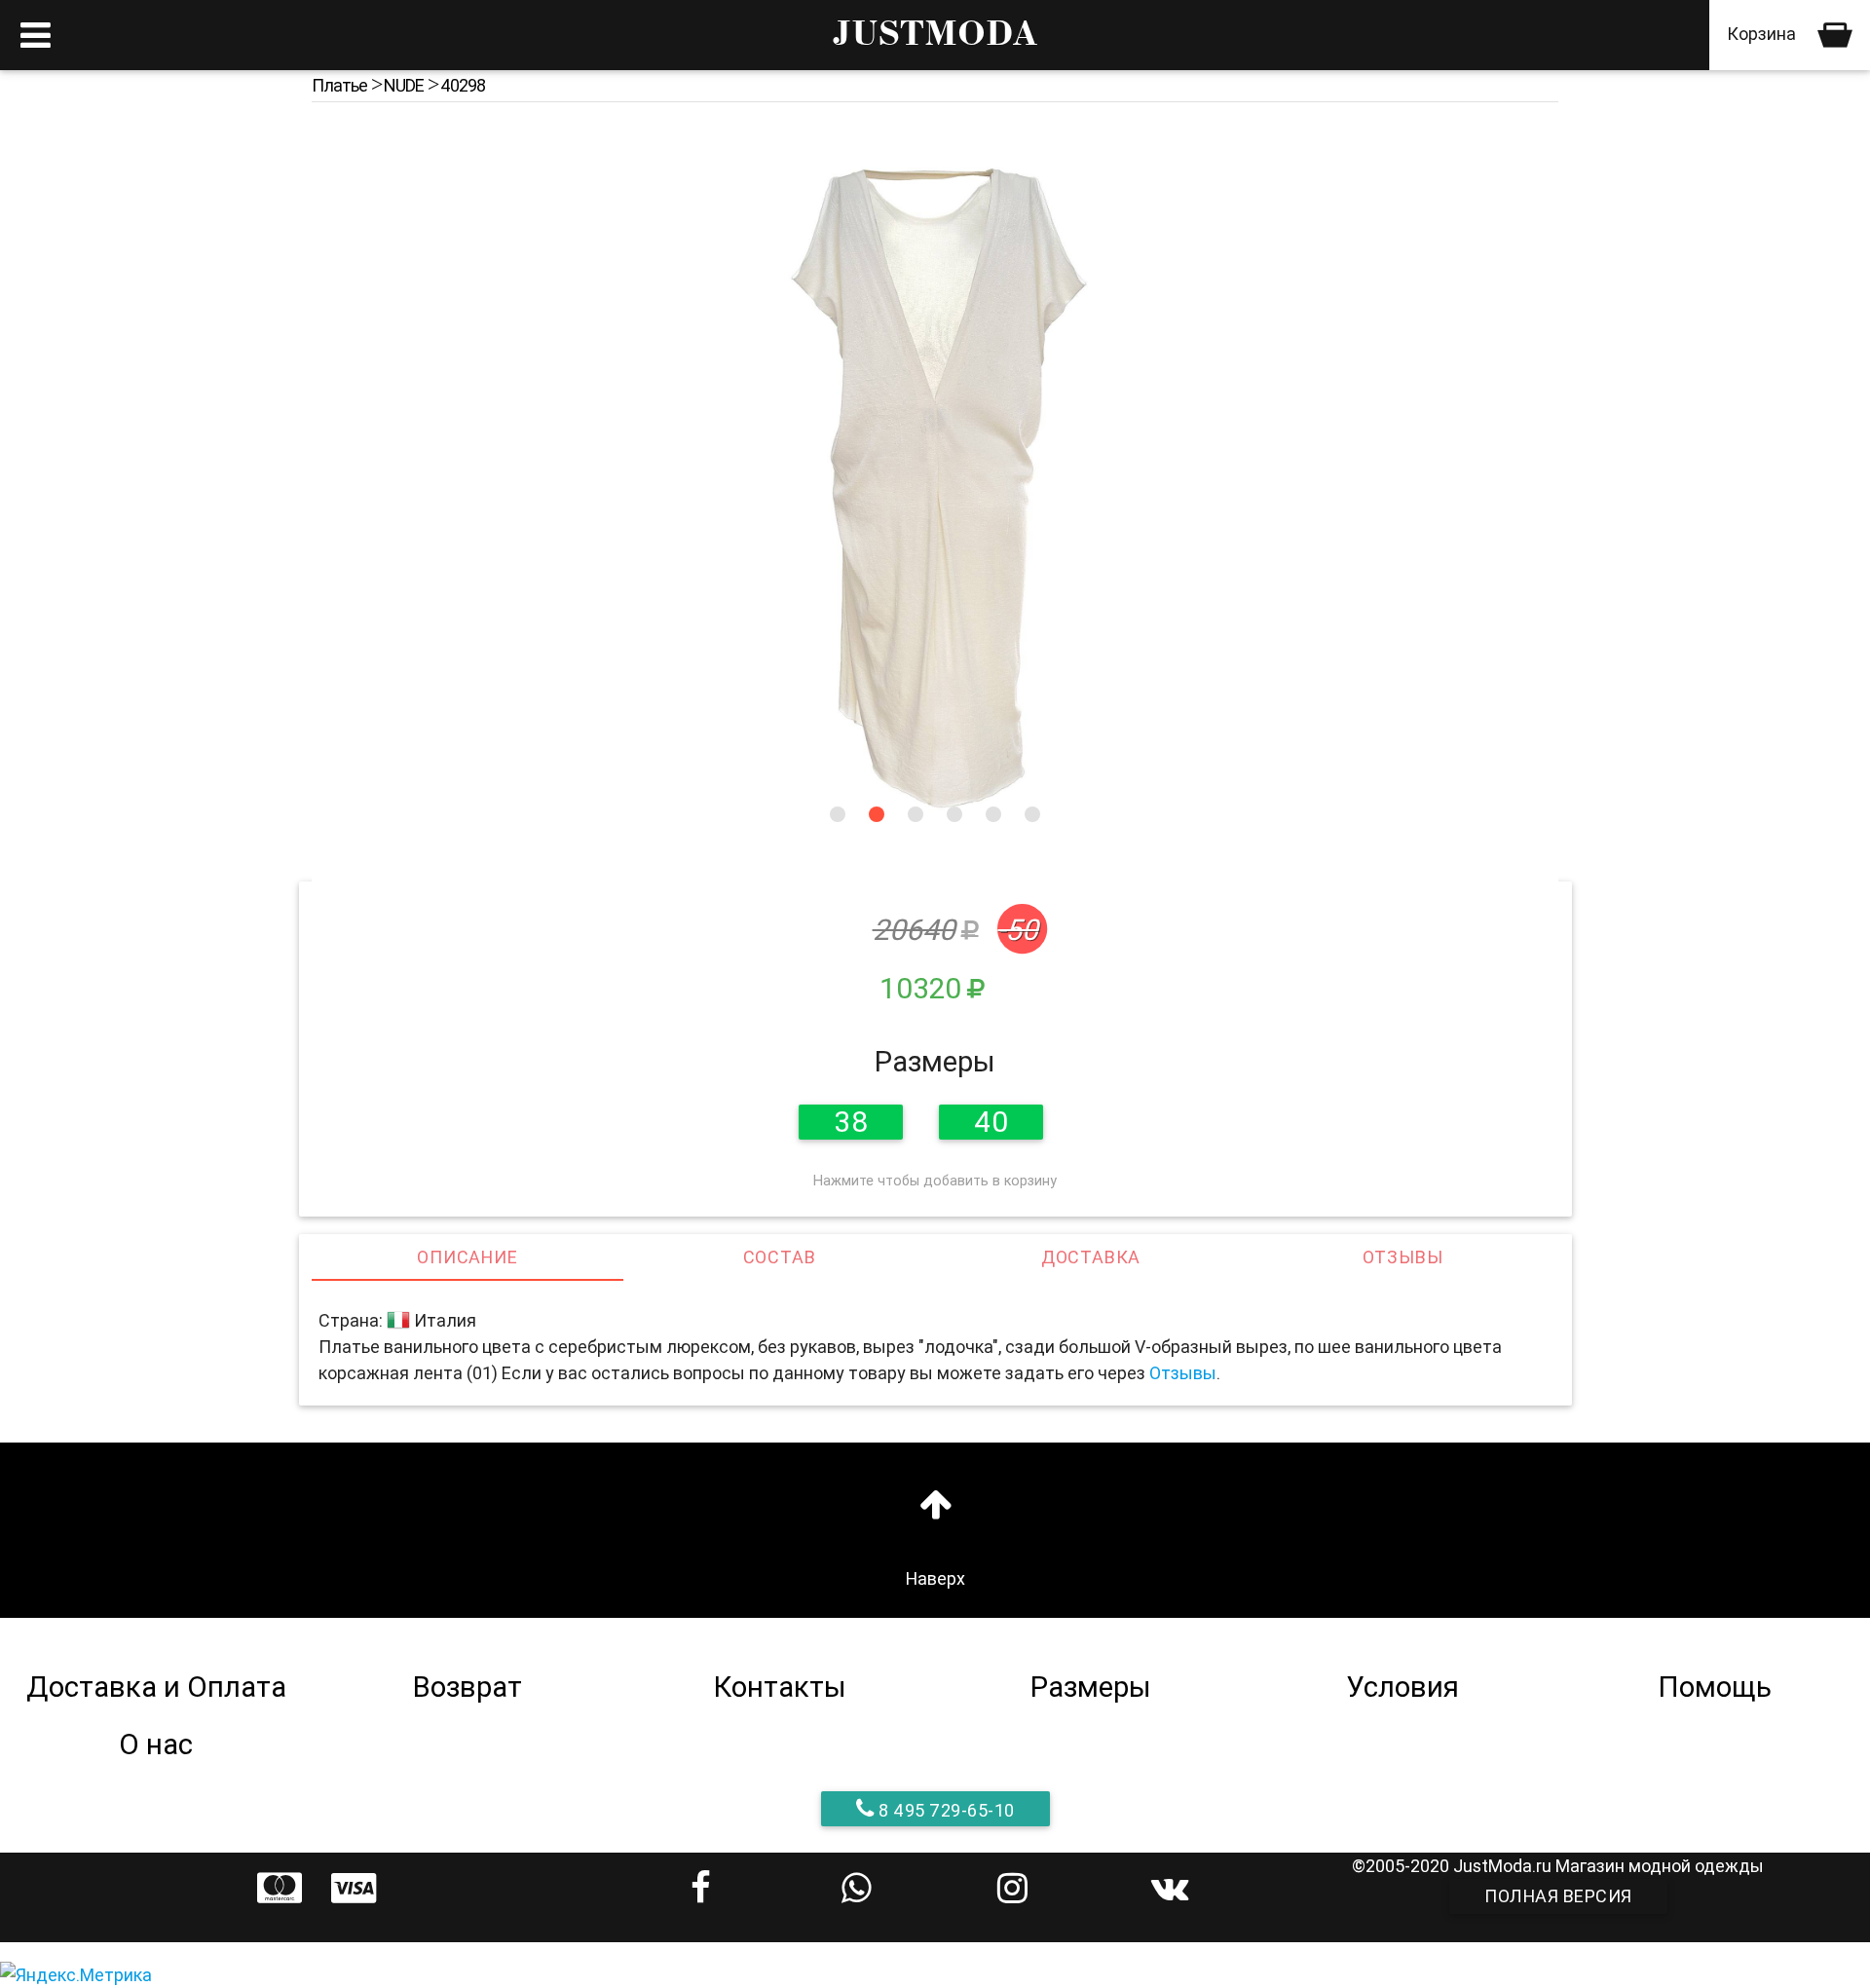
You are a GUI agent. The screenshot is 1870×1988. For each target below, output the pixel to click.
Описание (467, 1257)
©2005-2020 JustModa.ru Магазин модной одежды (1558, 1866)
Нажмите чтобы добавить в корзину (935, 1181)
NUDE (404, 85)
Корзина (1763, 34)
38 (851, 1122)
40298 (463, 85)
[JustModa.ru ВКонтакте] (1169, 1888)
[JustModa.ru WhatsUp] (857, 1888)
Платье (339, 85)
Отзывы (1403, 1257)
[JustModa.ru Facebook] (701, 1888)
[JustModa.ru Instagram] (1013, 1888)
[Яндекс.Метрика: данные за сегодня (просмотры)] (76, 1975)
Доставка (1091, 1257)
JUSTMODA (935, 35)
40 (991, 1122)
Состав (780, 1257)
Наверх (935, 1578)
